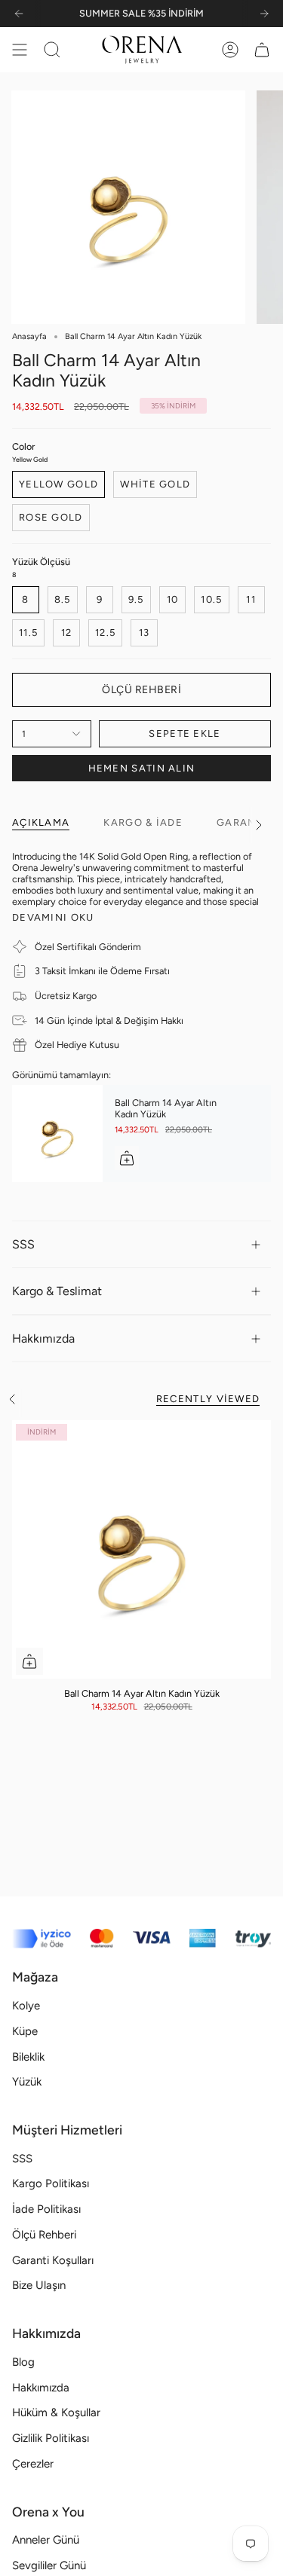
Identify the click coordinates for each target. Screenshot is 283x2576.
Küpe (25, 2031)
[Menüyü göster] (20, 50)
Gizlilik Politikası (51, 2438)
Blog (23, 2362)
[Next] (264, 14)
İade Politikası (46, 2209)
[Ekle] (127, 1158)
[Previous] (19, 14)
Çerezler (33, 2464)
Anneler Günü (46, 2540)
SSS (23, 1244)
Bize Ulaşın (39, 2285)
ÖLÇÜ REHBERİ (141, 690)
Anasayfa (29, 336)
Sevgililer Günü (49, 2565)
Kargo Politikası (51, 2183)
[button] (52, 50)
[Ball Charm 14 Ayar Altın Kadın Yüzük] (57, 1134)
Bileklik (28, 2057)
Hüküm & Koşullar (56, 2413)
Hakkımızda (43, 1338)
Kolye (26, 2006)
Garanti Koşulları (53, 2260)
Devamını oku (53, 917)
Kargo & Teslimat (57, 1291)
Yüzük (27, 2082)
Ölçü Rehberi (44, 2235)
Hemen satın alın (142, 768)
